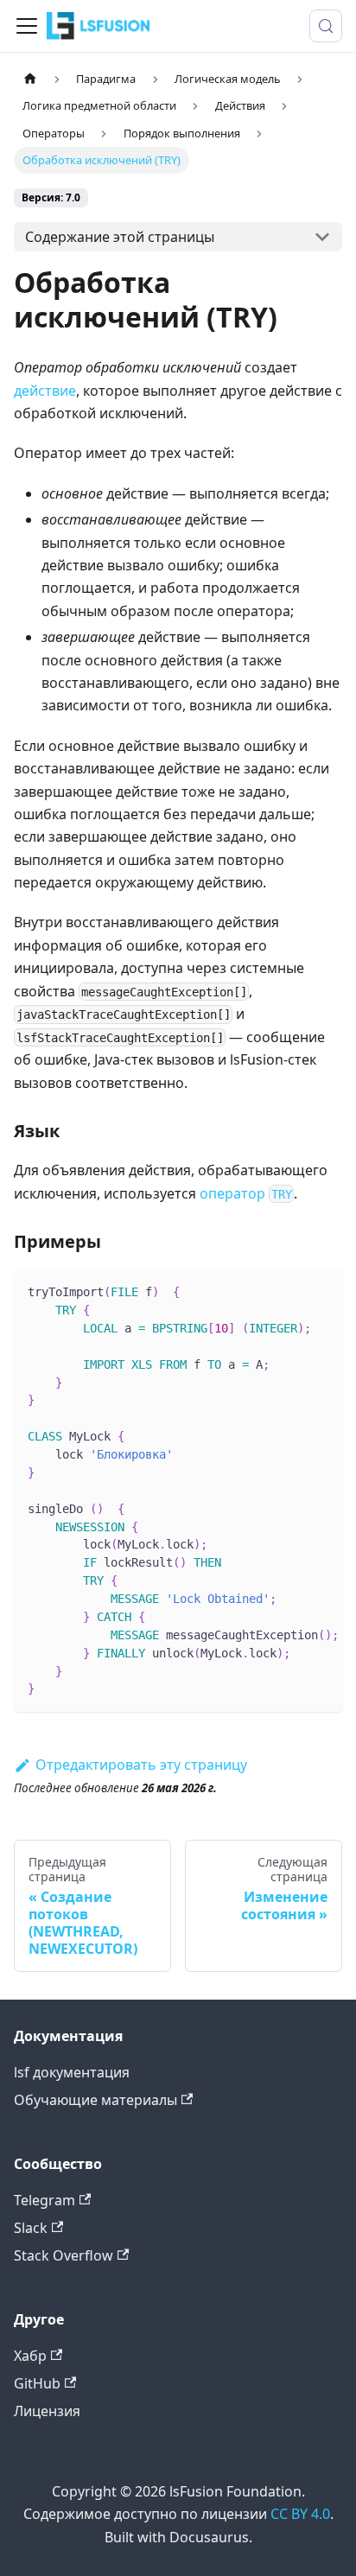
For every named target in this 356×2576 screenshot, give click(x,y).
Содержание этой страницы (120, 237)
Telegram (44, 2200)
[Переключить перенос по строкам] (289, 1291)
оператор (246, 1193)
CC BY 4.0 (300, 2514)
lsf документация (72, 2072)
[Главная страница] (30, 79)
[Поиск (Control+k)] (326, 26)
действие (45, 391)
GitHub (37, 2383)
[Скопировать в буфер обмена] (321, 1291)
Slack (31, 2228)
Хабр (30, 2356)
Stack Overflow (64, 2255)
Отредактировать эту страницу (141, 1765)
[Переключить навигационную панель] (27, 26)
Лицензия (47, 2411)
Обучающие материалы (95, 2100)
